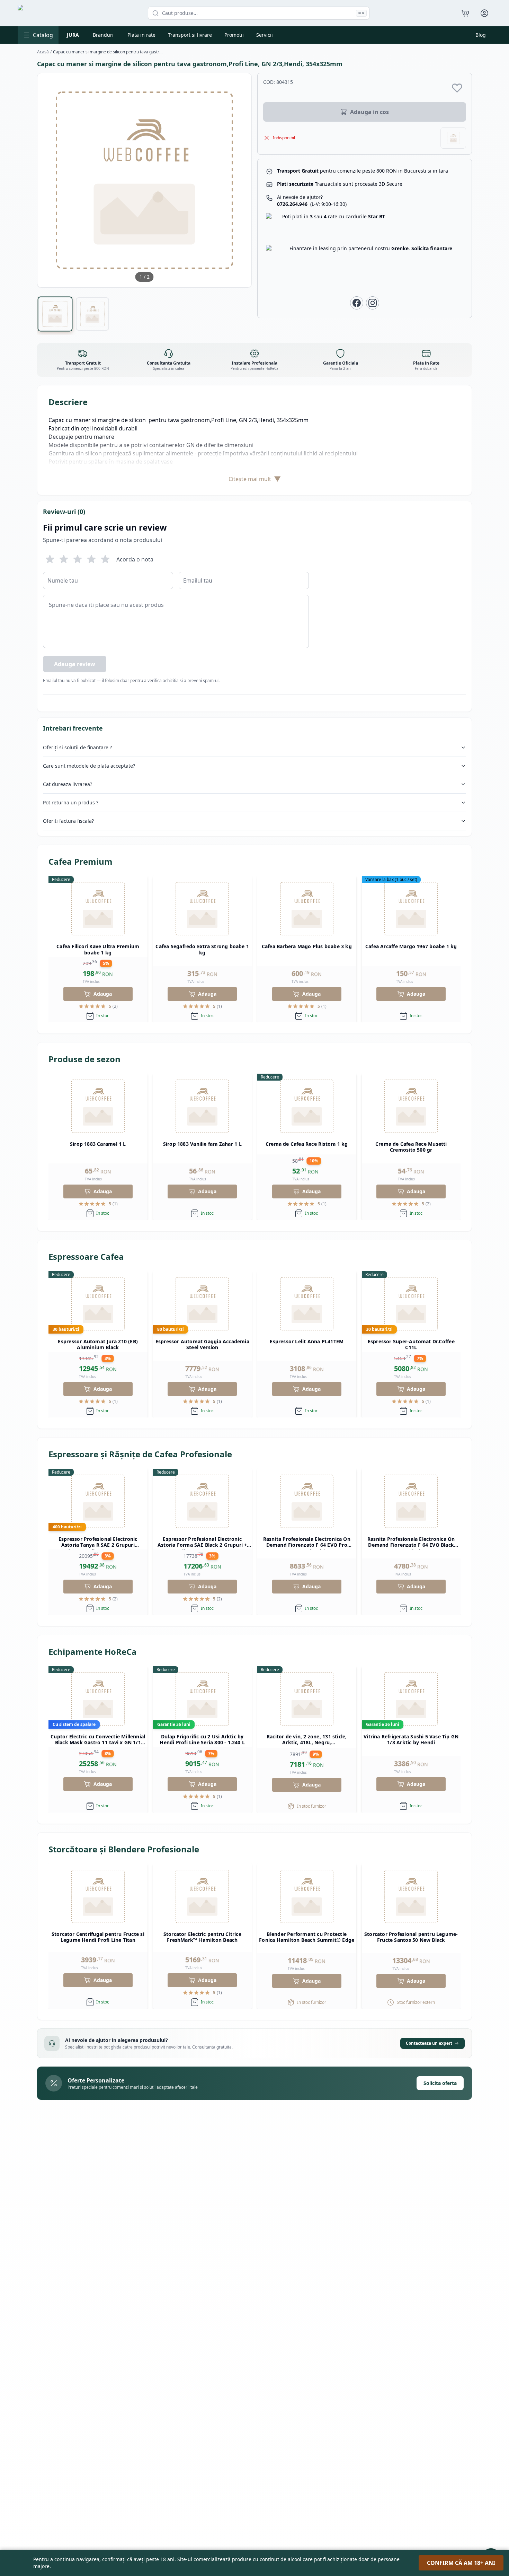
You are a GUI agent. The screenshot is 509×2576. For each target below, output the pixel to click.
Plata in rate (141, 35)
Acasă (43, 52)
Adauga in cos (369, 112)
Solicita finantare (432, 248)
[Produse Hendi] (453, 138)
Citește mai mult (255, 479)
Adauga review (75, 664)
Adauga (103, 994)
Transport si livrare (190, 35)
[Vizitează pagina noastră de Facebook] (357, 303)
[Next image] (242, 180)
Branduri (103, 35)
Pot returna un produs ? (71, 802)
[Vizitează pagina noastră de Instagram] (373, 303)
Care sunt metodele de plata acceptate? (89, 766)
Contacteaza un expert (429, 2043)
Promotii (234, 35)
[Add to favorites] (457, 88)
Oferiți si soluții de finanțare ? (77, 747)
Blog (481, 35)
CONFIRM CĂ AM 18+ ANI (461, 2563)
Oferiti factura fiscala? (68, 821)
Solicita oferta (440, 2083)
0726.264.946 (312, 204)
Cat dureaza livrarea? (68, 784)
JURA (73, 35)
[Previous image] (47, 180)
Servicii (265, 35)
